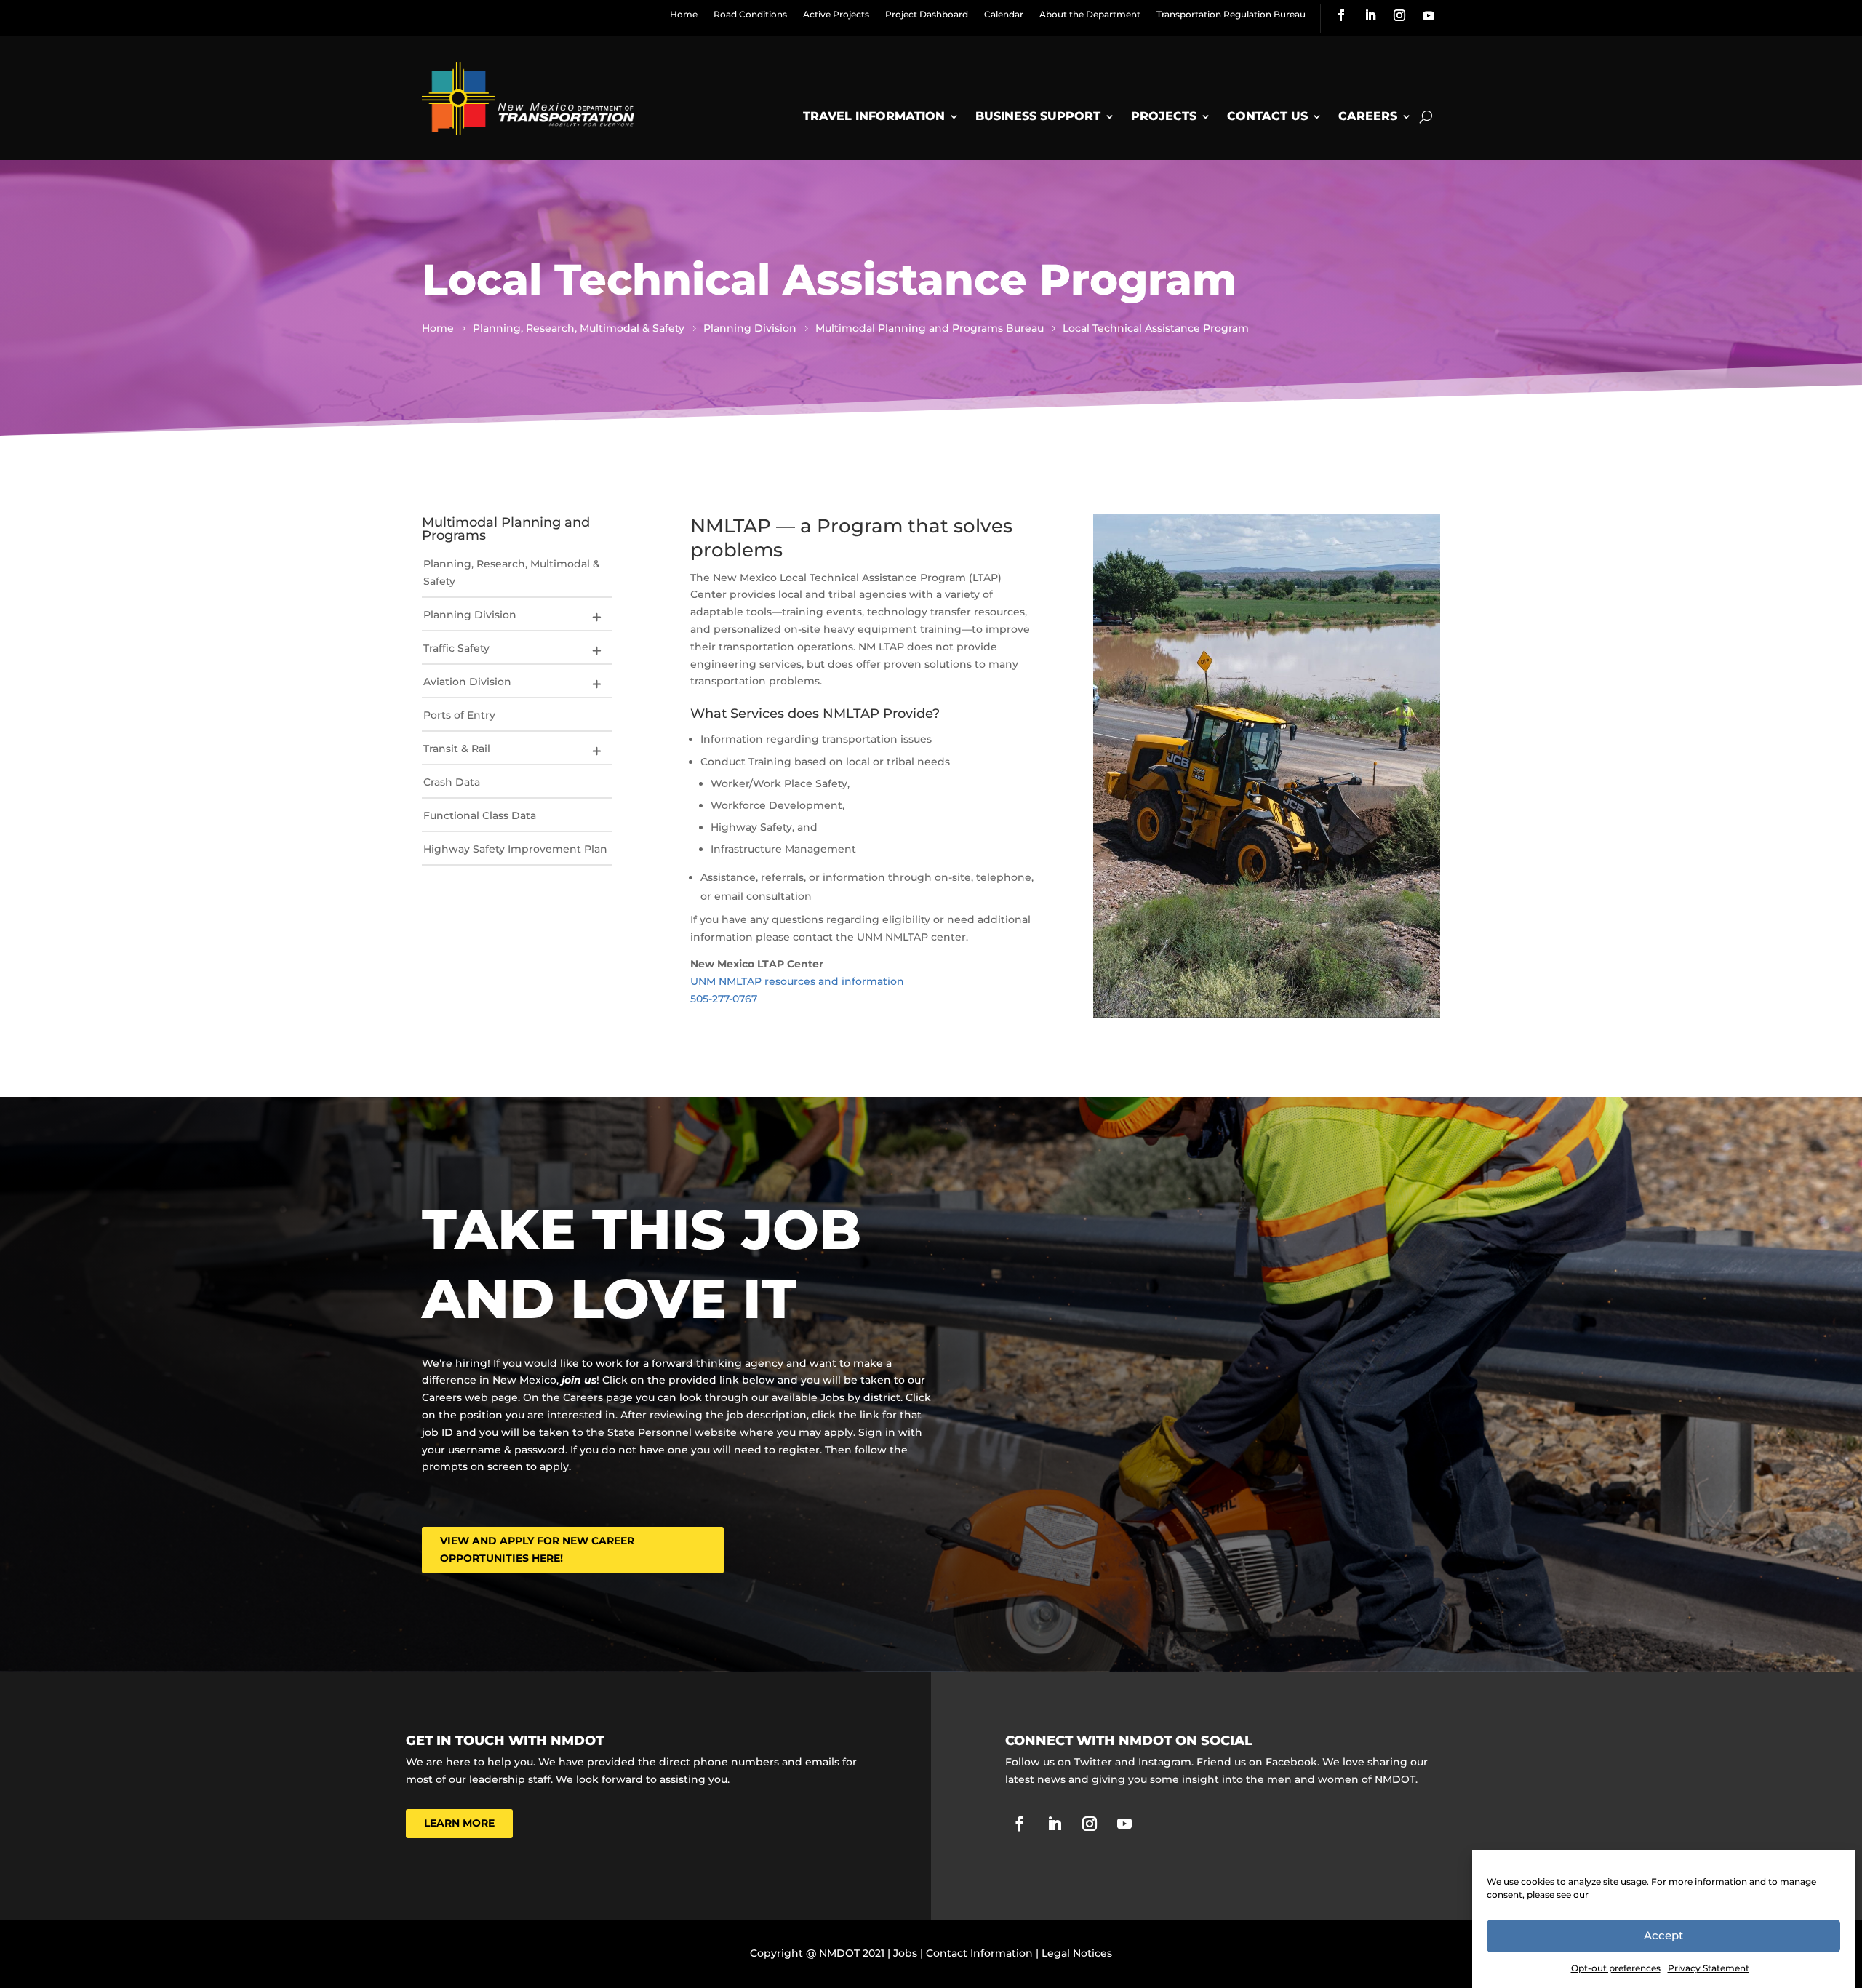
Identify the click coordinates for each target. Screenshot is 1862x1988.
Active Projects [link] (836, 14)
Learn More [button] (459, 1823)
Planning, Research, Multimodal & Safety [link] (512, 572)
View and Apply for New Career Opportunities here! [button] (537, 1549)
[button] (596, 617)
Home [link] (684, 14)
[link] (1341, 15)
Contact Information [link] (979, 1953)
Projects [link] (1164, 116)
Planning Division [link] (470, 615)
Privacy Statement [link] (1709, 1968)
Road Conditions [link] (750, 14)
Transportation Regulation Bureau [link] (1231, 14)
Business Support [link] (1038, 116)
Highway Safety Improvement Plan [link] (515, 849)
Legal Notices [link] (1077, 1953)
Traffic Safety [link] (456, 648)
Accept (1663, 1936)
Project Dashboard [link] (927, 14)
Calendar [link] (1004, 14)
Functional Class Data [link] (480, 815)
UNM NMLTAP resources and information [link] (797, 981)
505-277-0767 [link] (724, 999)
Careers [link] (1368, 116)
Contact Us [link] (1267, 116)
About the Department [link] (1090, 14)
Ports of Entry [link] (459, 715)
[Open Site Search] (1426, 116)
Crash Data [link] (452, 782)
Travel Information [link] (874, 116)
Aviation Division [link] (467, 682)
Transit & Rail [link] (457, 749)
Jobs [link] (905, 1953)
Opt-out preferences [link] (1616, 1968)
